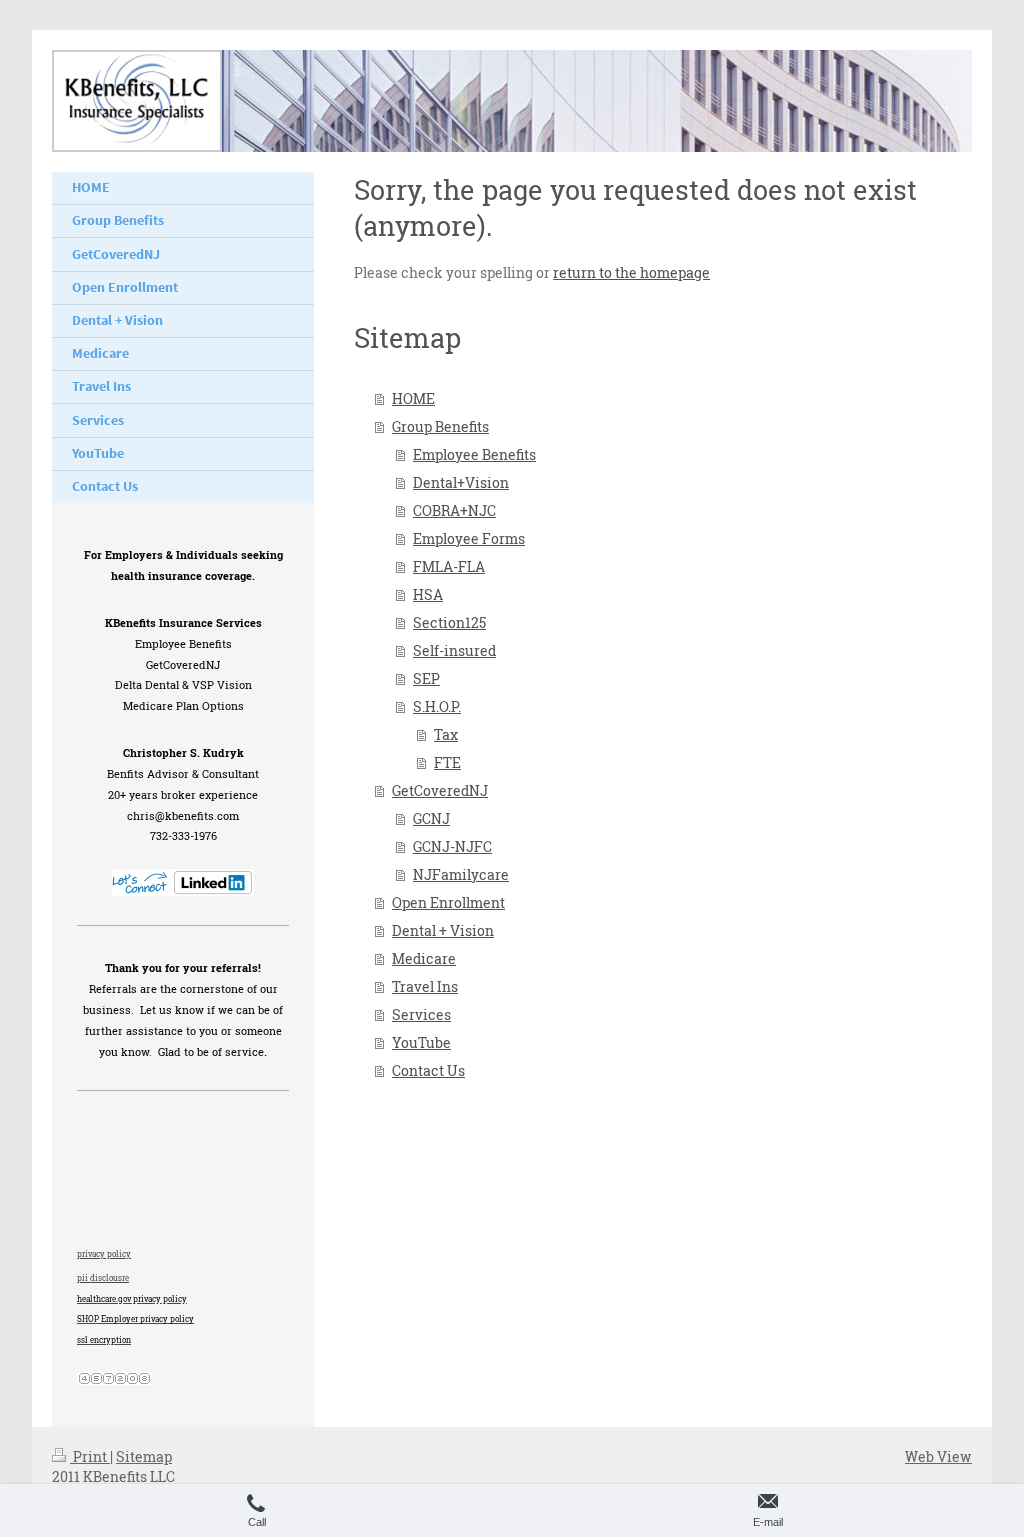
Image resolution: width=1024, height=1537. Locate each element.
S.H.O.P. (437, 706)
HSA (428, 594)
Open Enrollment (448, 902)
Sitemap (144, 1456)
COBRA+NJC (454, 510)
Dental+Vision (461, 482)
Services (421, 1014)
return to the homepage (631, 272)
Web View (938, 1456)
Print (90, 1456)
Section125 (449, 622)
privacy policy (104, 1254)
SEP (426, 678)
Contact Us (428, 1070)
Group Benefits (440, 426)
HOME (413, 398)
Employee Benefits (474, 454)
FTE (447, 762)
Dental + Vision (443, 930)
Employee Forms (469, 538)
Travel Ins (425, 986)
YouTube (421, 1042)
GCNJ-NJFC (452, 846)
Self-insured (454, 650)
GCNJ (431, 818)
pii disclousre (103, 1278)
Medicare (424, 958)
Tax (446, 734)
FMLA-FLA (449, 566)
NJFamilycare (461, 874)
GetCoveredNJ (440, 790)
